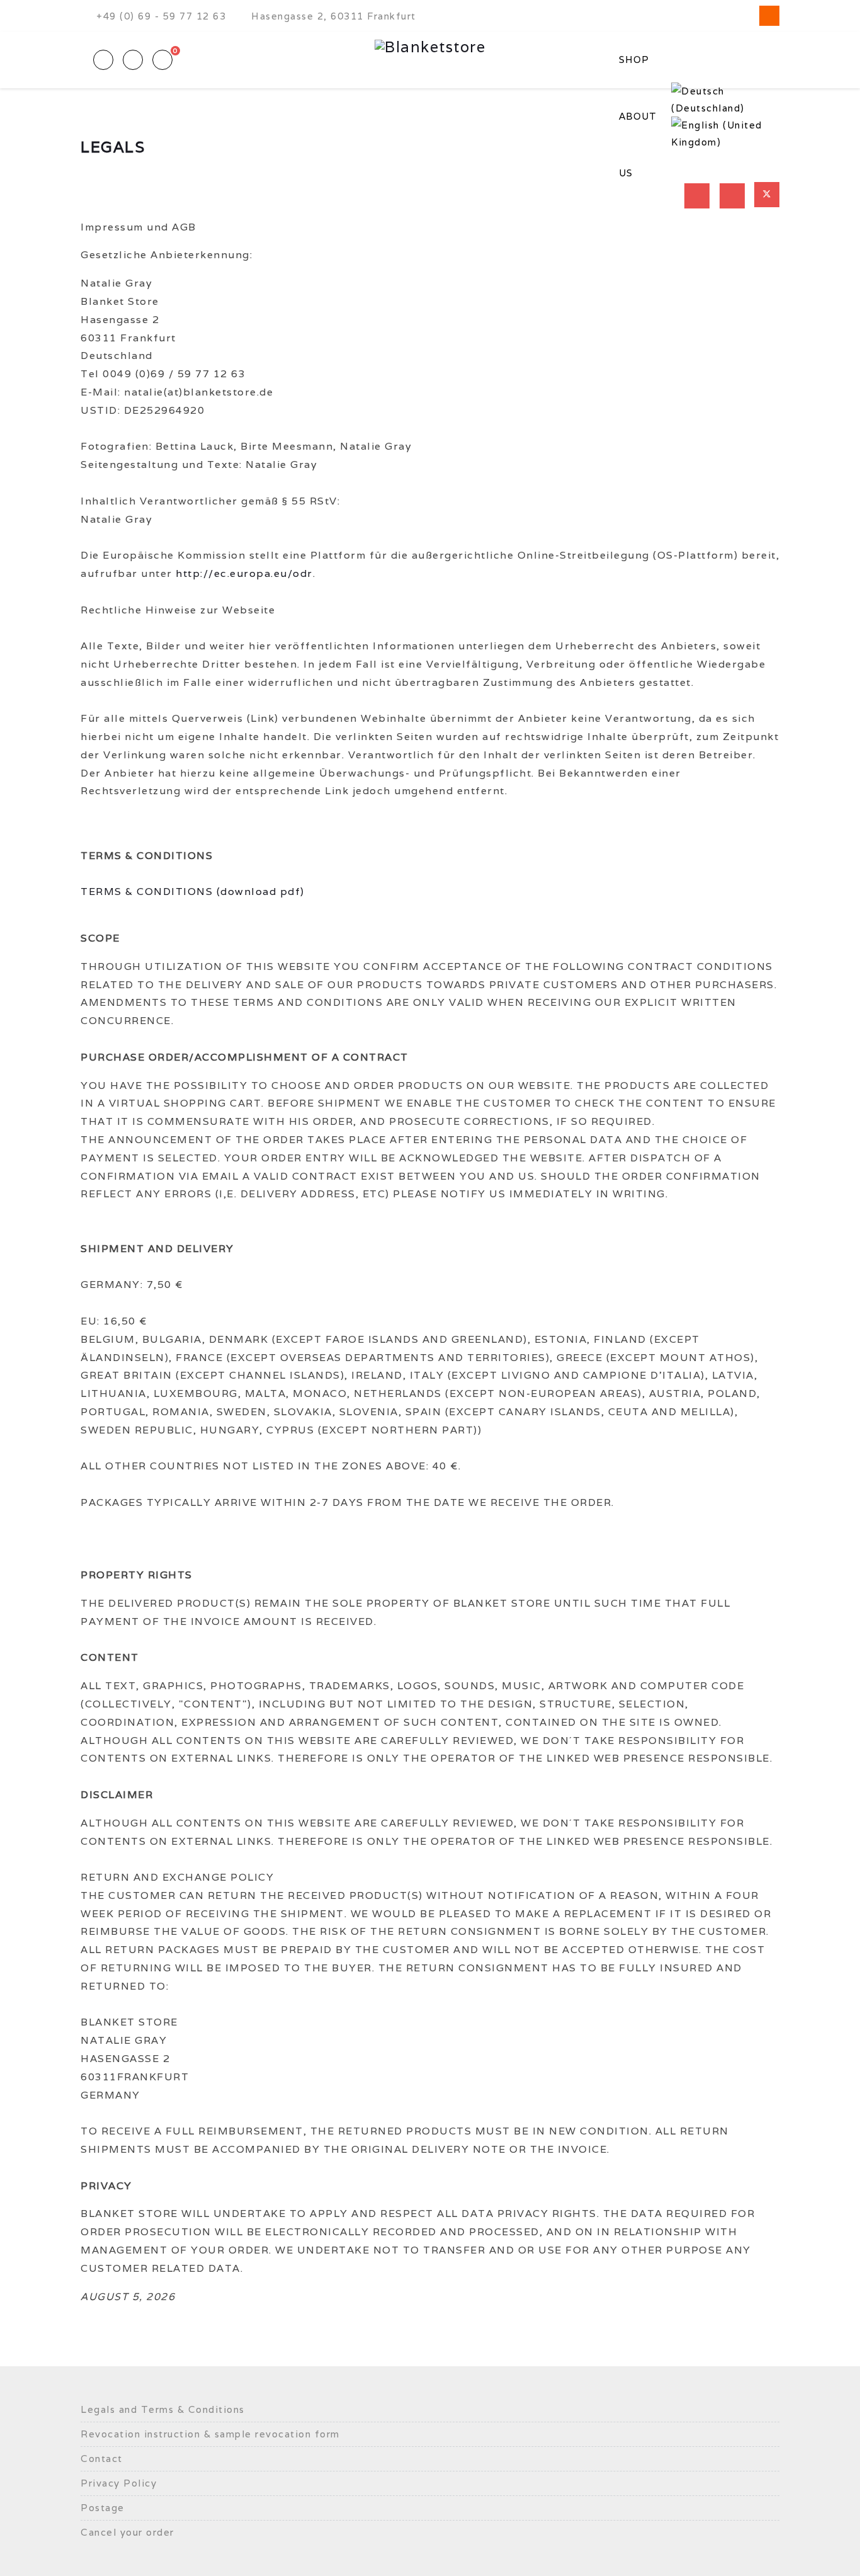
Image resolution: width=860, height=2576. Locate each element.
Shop (634, 60)
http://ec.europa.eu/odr (244, 573)
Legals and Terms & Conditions (163, 2409)
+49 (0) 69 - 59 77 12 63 (161, 16)
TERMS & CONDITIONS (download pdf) (193, 892)
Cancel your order (127, 2532)
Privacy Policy (119, 2483)
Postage (103, 2508)
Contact (102, 2459)
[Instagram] (769, 16)
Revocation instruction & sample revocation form (210, 2434)
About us (638, 145)
